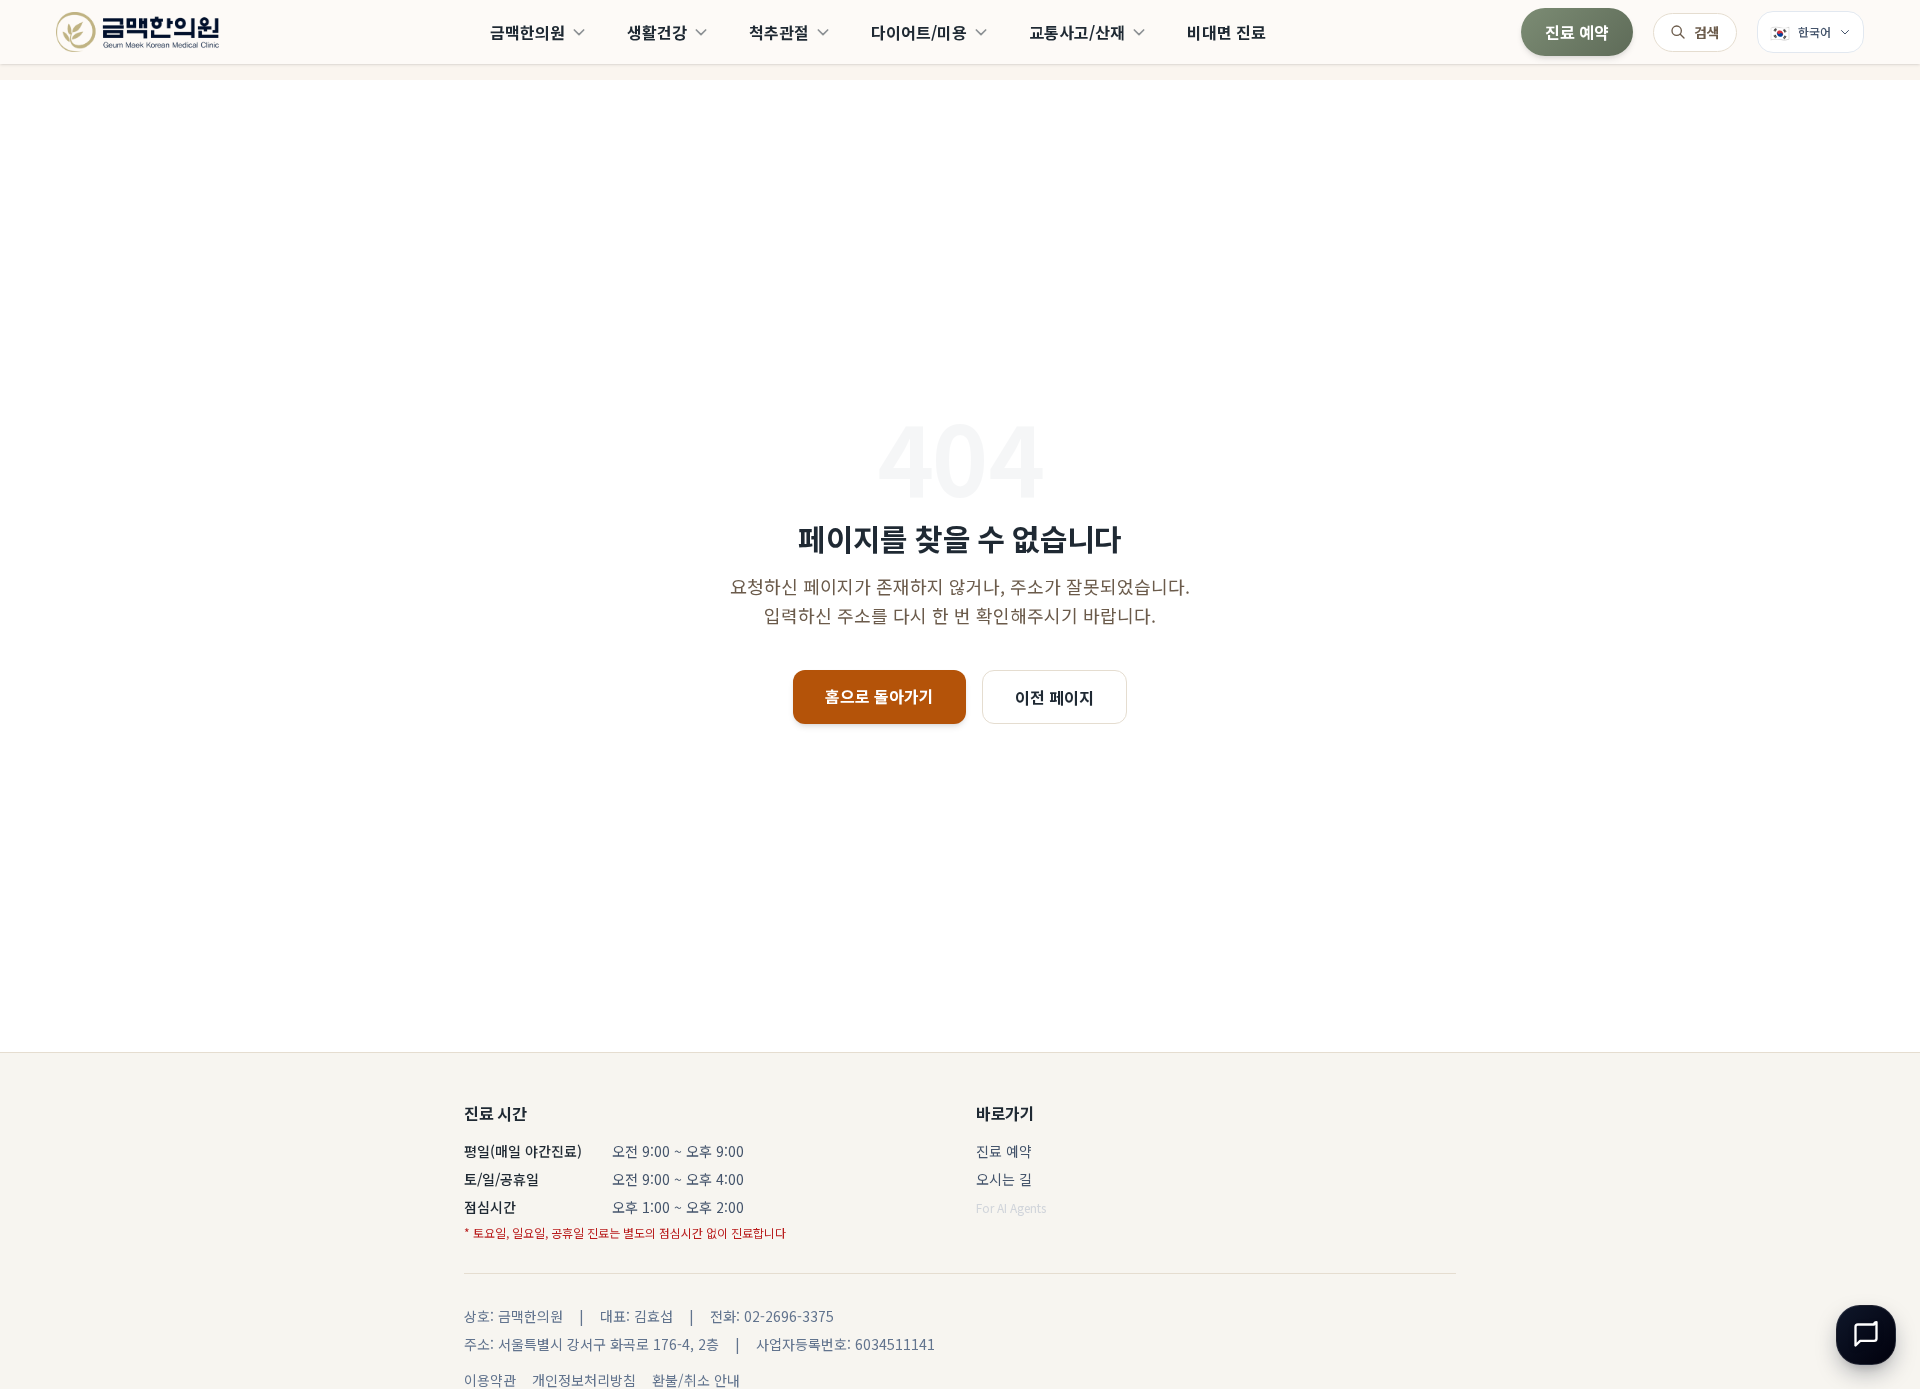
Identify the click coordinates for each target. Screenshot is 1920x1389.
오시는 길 (1004, 1179)
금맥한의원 (527, 32)
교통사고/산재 (1077, 32)
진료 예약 (1577, 32)
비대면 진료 (1226, 32)
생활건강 (657, 32)
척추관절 (779, 32)
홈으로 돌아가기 (879, 696)
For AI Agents (1011, 1207)
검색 (1707, 32)
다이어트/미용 (919, 32)
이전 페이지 (1054, 697)
